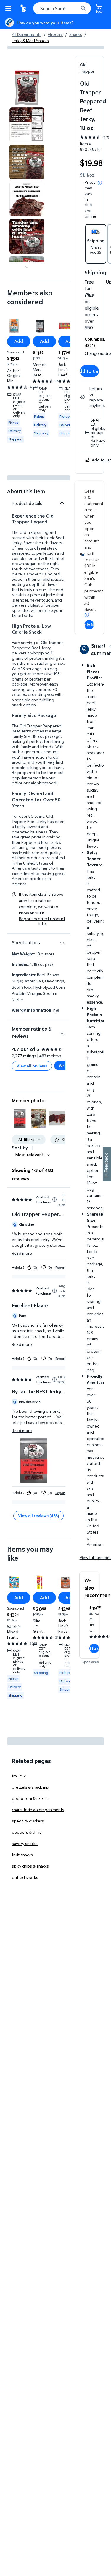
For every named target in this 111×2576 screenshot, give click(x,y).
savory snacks (25, 1843)
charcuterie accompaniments (38, 1810)
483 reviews (50, 1056)
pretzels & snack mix (30, 1787)
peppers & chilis (27, 1832)
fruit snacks (22, 1855)
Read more (22, 1253)
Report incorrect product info (42, 921)
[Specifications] (62, 942)
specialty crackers (28, 1821)
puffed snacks (25, 1877)
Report (60, 1267)
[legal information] (100, 183)
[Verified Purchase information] (54, 1200)
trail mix (19, 1776)
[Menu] (9, 8)
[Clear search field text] (75, 8)
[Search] (83, 8)
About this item (26, 491)
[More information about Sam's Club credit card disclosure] (87, 615)
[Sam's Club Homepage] (24, 8)
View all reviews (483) (38, 1516)
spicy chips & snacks (30, 1866)
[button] (20, 1118)
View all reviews (32, 1066)
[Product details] (62, 503)
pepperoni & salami (30, 1798)
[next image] (27, 267)
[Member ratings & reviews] (62, 1031)
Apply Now (89, 625)
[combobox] (62, 8)
